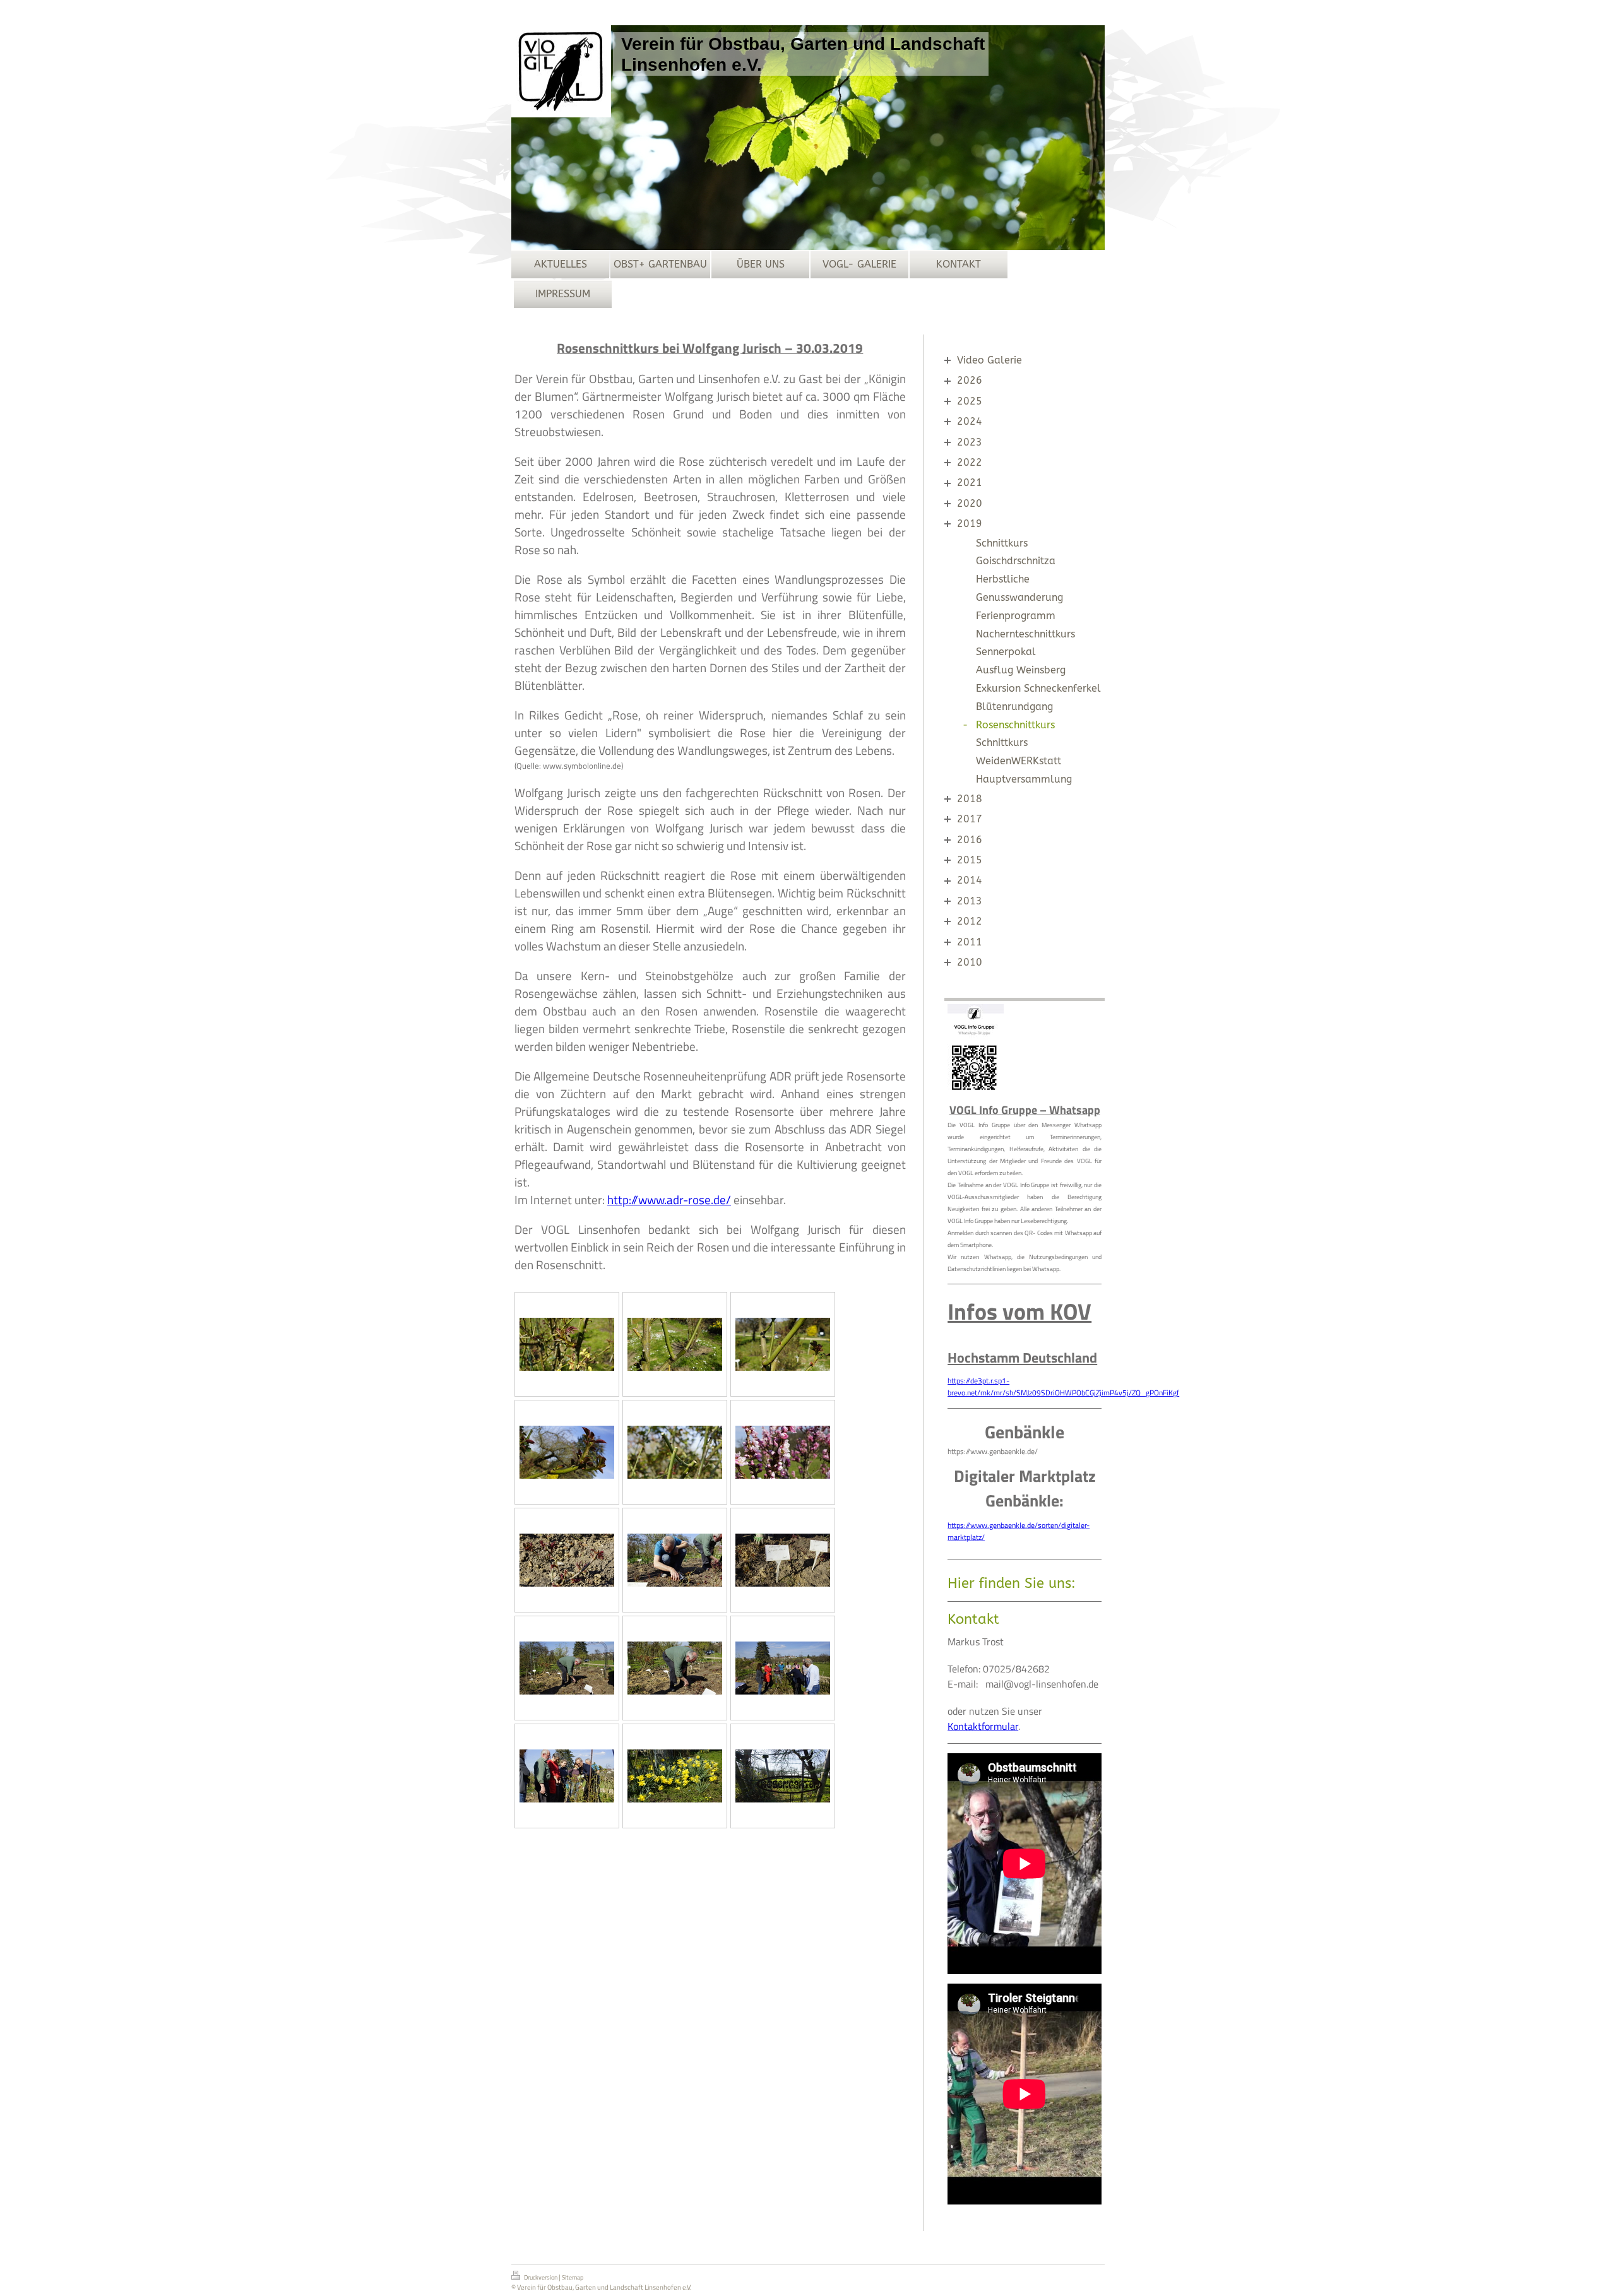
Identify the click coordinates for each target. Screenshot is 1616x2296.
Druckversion (541, 2277)
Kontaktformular (983, 1726)
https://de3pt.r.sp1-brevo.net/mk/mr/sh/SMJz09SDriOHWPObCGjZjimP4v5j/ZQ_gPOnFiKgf (1063, 1387)
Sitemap (573, 2277)
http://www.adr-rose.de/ (669, 1200)
